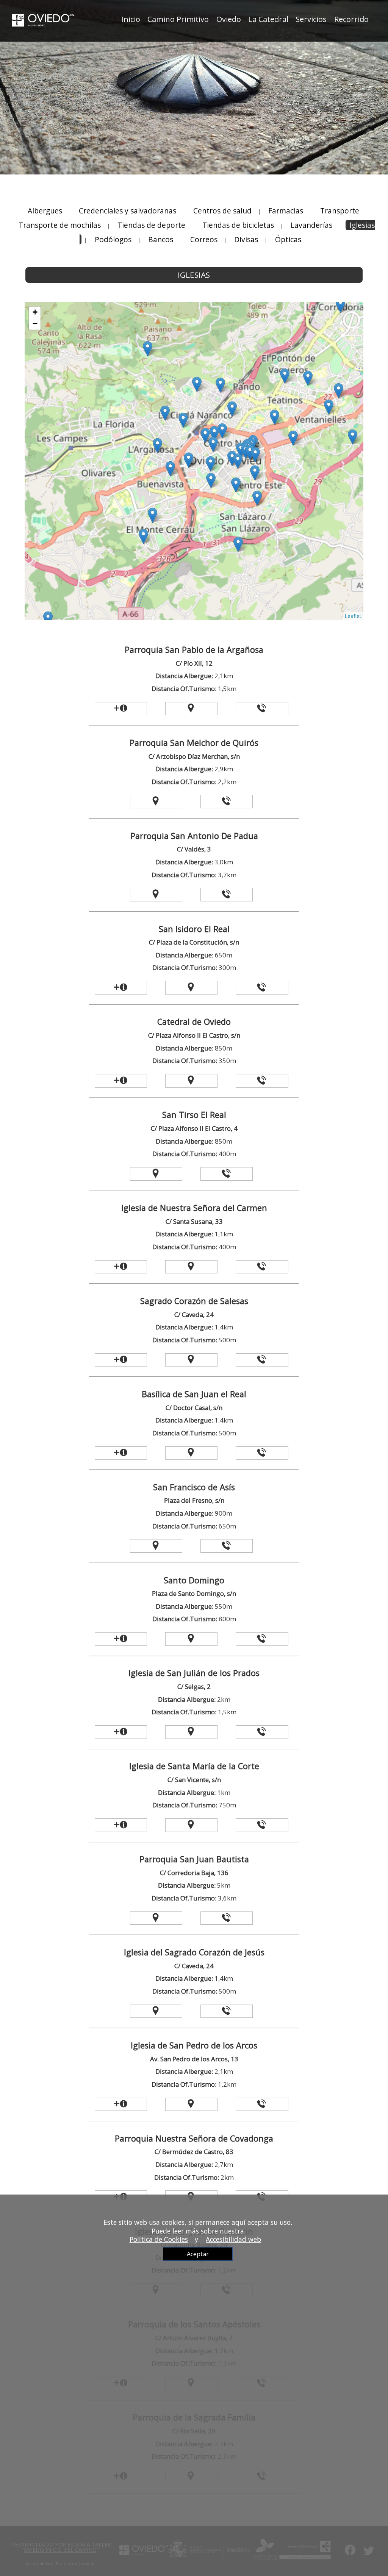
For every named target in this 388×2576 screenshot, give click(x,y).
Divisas (246, 239)
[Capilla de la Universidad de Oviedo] (232, 458)
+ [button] (35, 312)
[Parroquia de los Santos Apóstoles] (170, 469)
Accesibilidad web (233, 2239)
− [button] (35, 324)
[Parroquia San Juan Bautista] (340, 305)
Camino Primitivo (178, 19)
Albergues (45, 211)
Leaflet (353, 616)
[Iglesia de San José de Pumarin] (232, 409)
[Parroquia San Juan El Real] (189, 460)
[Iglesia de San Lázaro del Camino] (257, 498)
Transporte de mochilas (61, 225)
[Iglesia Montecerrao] (153, 515)
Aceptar (198, 2254)
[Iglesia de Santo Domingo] (255, 473)
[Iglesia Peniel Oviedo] (220, 385)
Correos (204, 239)
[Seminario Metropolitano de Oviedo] (236, 485)
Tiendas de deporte (151, 225)
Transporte (340, 211)
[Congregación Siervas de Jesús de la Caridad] (205, 435)
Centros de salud (222, 211)
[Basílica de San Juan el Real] (214, 433)
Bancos (161, 239)
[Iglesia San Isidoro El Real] (238, 461)
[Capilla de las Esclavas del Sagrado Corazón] (213, 444)
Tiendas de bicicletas (238, 225)
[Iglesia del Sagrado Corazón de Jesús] (222, 431)
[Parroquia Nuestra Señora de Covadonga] (285, 376)
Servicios (311, 19)
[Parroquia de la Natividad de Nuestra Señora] (339, 391)
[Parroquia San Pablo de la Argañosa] (157, 446)
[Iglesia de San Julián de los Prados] (275, 417)
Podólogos (113, 239)
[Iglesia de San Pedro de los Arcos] (183, 420)
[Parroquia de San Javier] (293, 438)
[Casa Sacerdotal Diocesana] (255, 455)
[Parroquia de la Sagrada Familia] (329, 407)
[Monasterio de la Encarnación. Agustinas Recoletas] (165, 413)
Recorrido (351, 19)
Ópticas (288, 239)
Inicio (131, 19)
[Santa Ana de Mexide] (143, 536)
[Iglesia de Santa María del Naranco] (148, 349)
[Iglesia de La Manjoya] (238, 544)
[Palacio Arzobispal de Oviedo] (250, 452)
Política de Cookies (159, 2239)
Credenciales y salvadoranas (128, 211)
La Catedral (268, 19)
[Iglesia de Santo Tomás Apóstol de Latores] (48, 619)
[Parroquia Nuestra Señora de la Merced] (197, 384)
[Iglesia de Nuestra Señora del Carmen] (210, 464)
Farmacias (286, 211)
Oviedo (229, 19)
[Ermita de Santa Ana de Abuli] (353, 437)
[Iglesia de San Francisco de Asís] (211, 480)
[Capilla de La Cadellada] (308, 378)
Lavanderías (311, 225)
